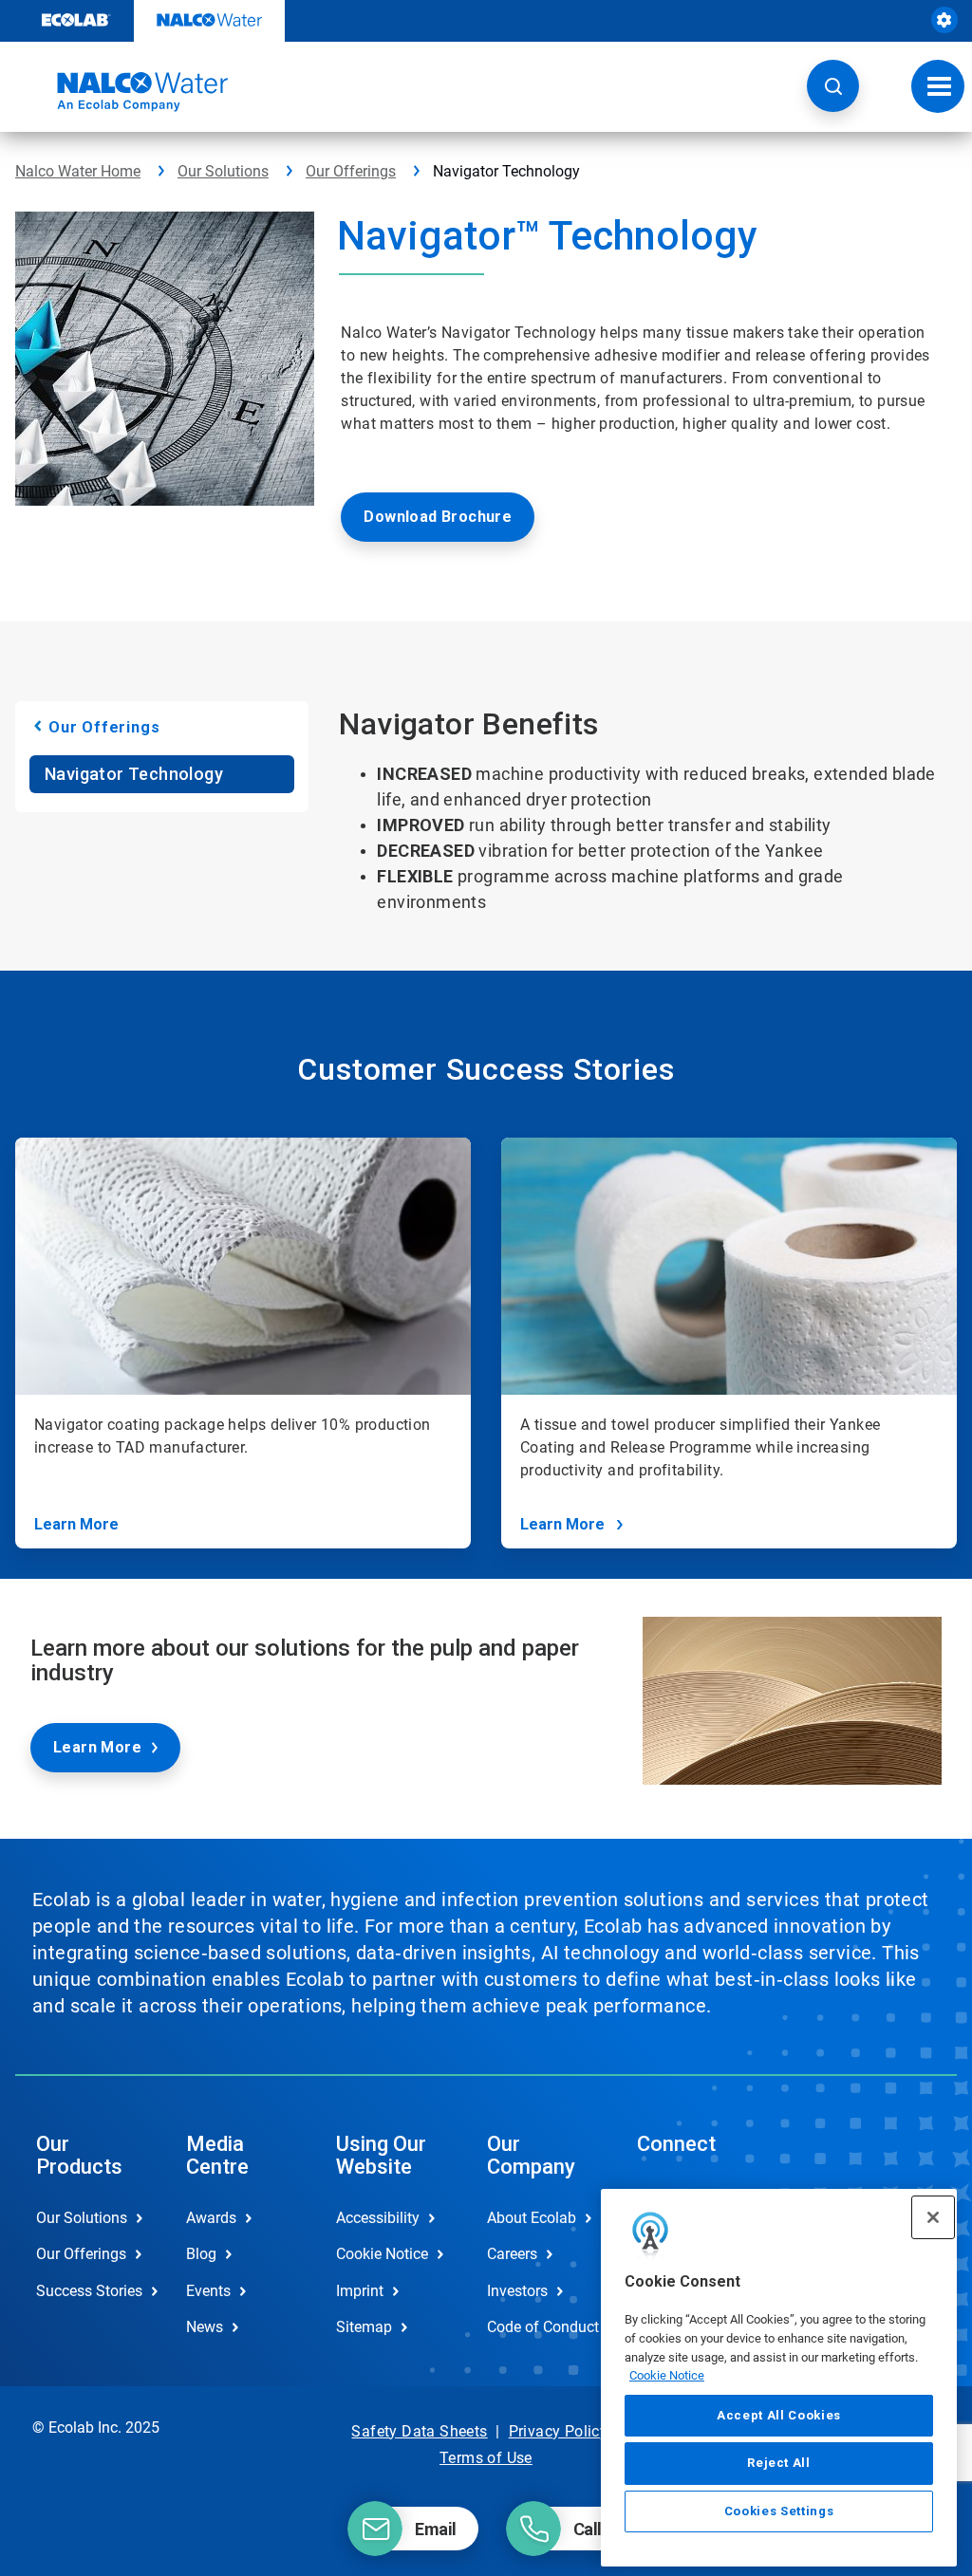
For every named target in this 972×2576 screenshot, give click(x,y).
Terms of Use (486, 2458)
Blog (201, 2254)
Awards (211, 2218)
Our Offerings (351, 171)
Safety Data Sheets (419, 2431)
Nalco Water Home (78, 171)
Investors (517, 2291)
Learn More (76, 1524)
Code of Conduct (542, 2327)
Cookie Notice (667, 2375)
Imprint (360, 2291)
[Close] (933, 2217)
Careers (512, 2254)
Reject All (779, 2463)
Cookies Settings (779, 2511)
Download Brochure (438, 517)
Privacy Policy (559, 2431)
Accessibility (378, 2218)
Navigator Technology (134, 774)
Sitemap (364, 2327)
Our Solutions (223, 171)
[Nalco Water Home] (121, 92)
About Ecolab (532, 2218)
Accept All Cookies (779, 2415)
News (205, 2327)
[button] (833, 86)
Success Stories (89, 2291)
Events (208, 2291)
